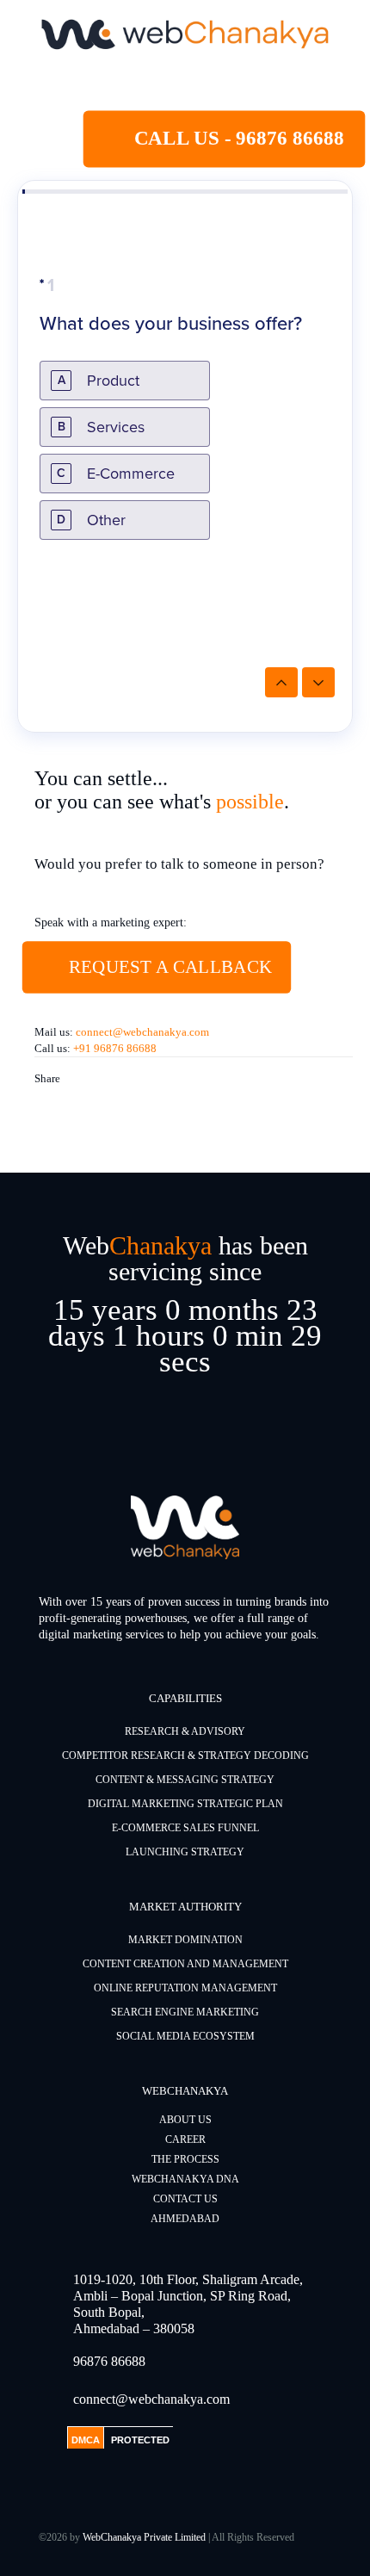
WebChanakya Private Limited (144, 2537)
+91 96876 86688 (115, 1048)
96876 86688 (109, 2361)
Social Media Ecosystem (185, 2036)
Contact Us (185, 2199)
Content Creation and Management (185, 1964)
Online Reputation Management (185, 1988)
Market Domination (185, 1940)
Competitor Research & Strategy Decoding (185, 1756)
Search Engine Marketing (185, 2012)
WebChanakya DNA (185, 2179)
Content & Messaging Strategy (185, 1780)
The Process (185, 2159)
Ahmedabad (185, 2219)
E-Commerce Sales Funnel (185, 1828)
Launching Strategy (185, 1852)
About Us (185, 2120)
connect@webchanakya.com (142, 1032)
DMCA (86, 2440)
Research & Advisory (185, 1731)
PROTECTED (140, 2440)
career (185, 2139)
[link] (185, 34)
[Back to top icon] (335, 2541)
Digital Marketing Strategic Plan (185, 1804)
